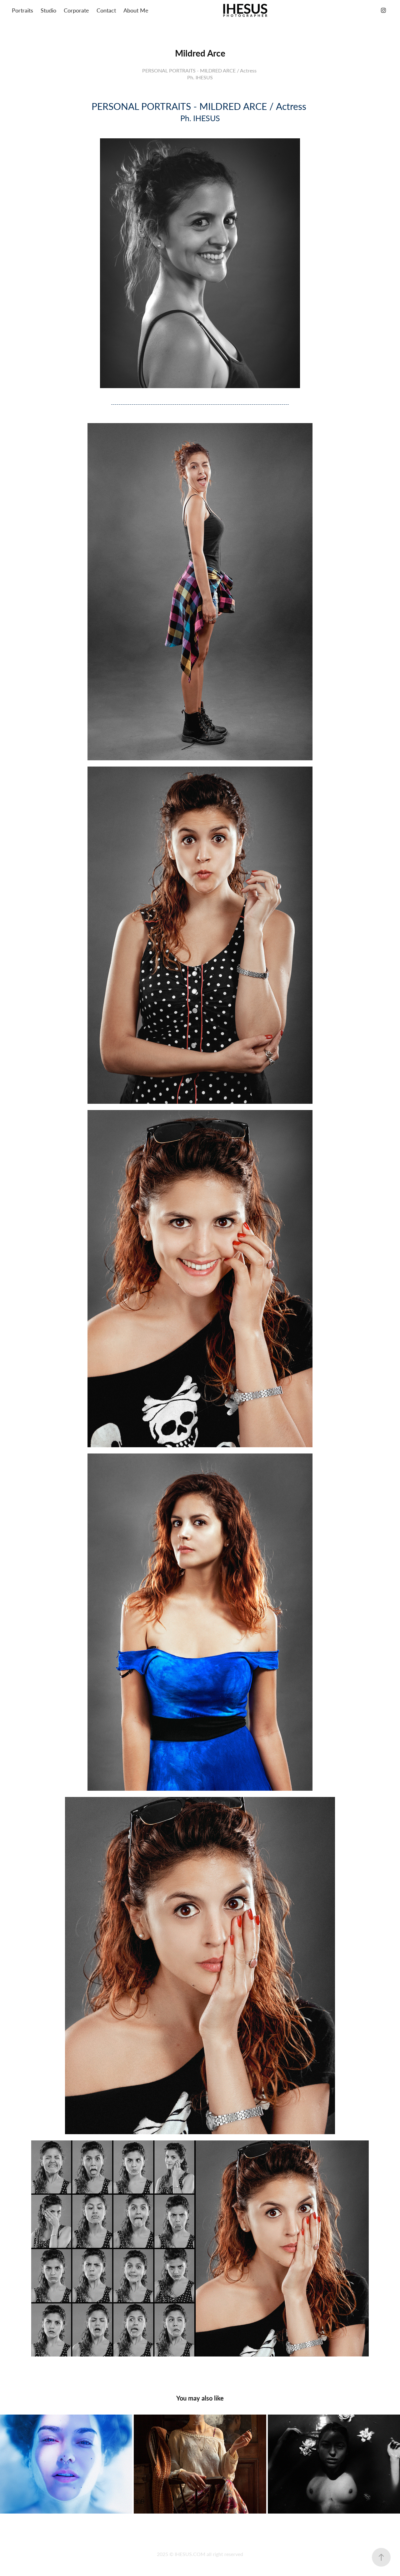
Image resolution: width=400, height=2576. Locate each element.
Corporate (76, 10)
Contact (106, 10)
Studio (48, 10)
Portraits (22, 10)
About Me (136, 10)
